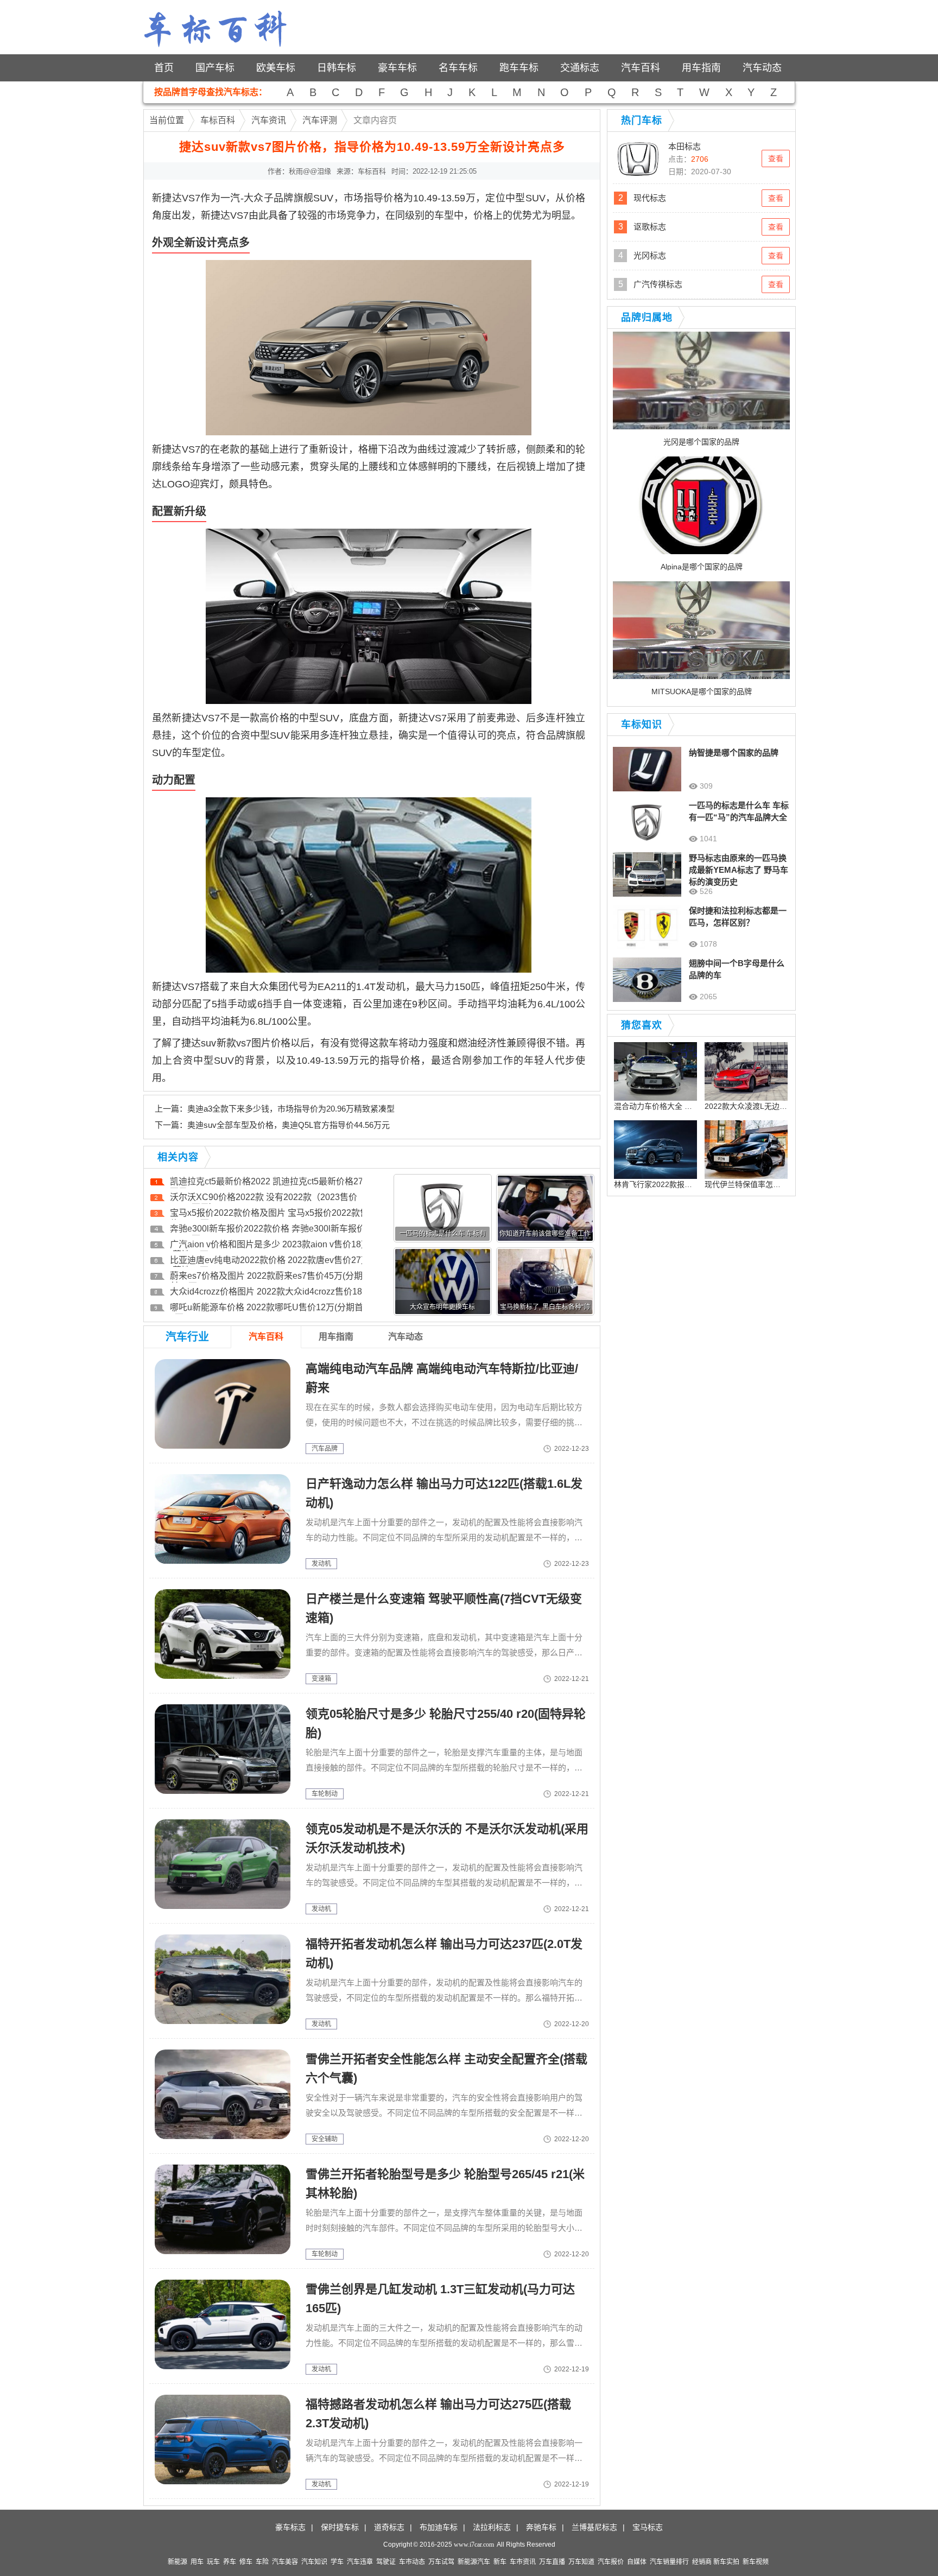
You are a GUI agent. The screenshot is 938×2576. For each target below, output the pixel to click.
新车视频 (756, 2562)
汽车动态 (762, 68)
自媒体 (637, 2562)
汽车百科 (641, 68)
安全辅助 (325, 2139)
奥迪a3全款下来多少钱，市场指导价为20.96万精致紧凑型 (291, 1109)
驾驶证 (386, 2562)
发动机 (321, 1564)
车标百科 (218, 120)
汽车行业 (187, 1337)
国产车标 (215, 68)
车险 (262, 2562)
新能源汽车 (474, 2562)
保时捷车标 (340, 2527)
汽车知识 (314, 2562)
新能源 (178, 2562)
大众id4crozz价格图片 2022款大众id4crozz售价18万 (270, 1292)
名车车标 (458, 68)
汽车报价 (611, 2562)
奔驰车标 (541, 2527)
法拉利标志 (492, 2527)
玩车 (213, 2562)
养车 (230, 2562)
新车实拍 (726, 2562)
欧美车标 (276, 68)
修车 (246, 2562)
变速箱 (321, 1679)
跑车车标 (519, 68)
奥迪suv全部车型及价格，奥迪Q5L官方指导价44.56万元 (289, 1125)
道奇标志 (389, 2527)
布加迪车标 (439, 2527)
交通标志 (580, 68)
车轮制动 (325, 1794)
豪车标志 (290, 2527)
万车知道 (581, 2562)
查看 (776, 158)
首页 (164, 68)
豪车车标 (397, 68)
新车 (500, 2562)
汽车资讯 (269, 120)
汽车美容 (285, 2562)
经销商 (702, 2562)
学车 (337, 2562)
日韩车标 (337, 68)
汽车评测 (320, 120)
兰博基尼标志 (594, 2527)
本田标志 (685, 146)
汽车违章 (360, 2562)
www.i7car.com (474, 2545)
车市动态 (412, 2562)
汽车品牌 (325, 1449)
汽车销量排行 (669, 2562)
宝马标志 (648, 2527)
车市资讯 (523, 2562)
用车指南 (701, 68)
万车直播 (552, 2562)
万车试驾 (441, 2562)
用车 (197, 2562)
